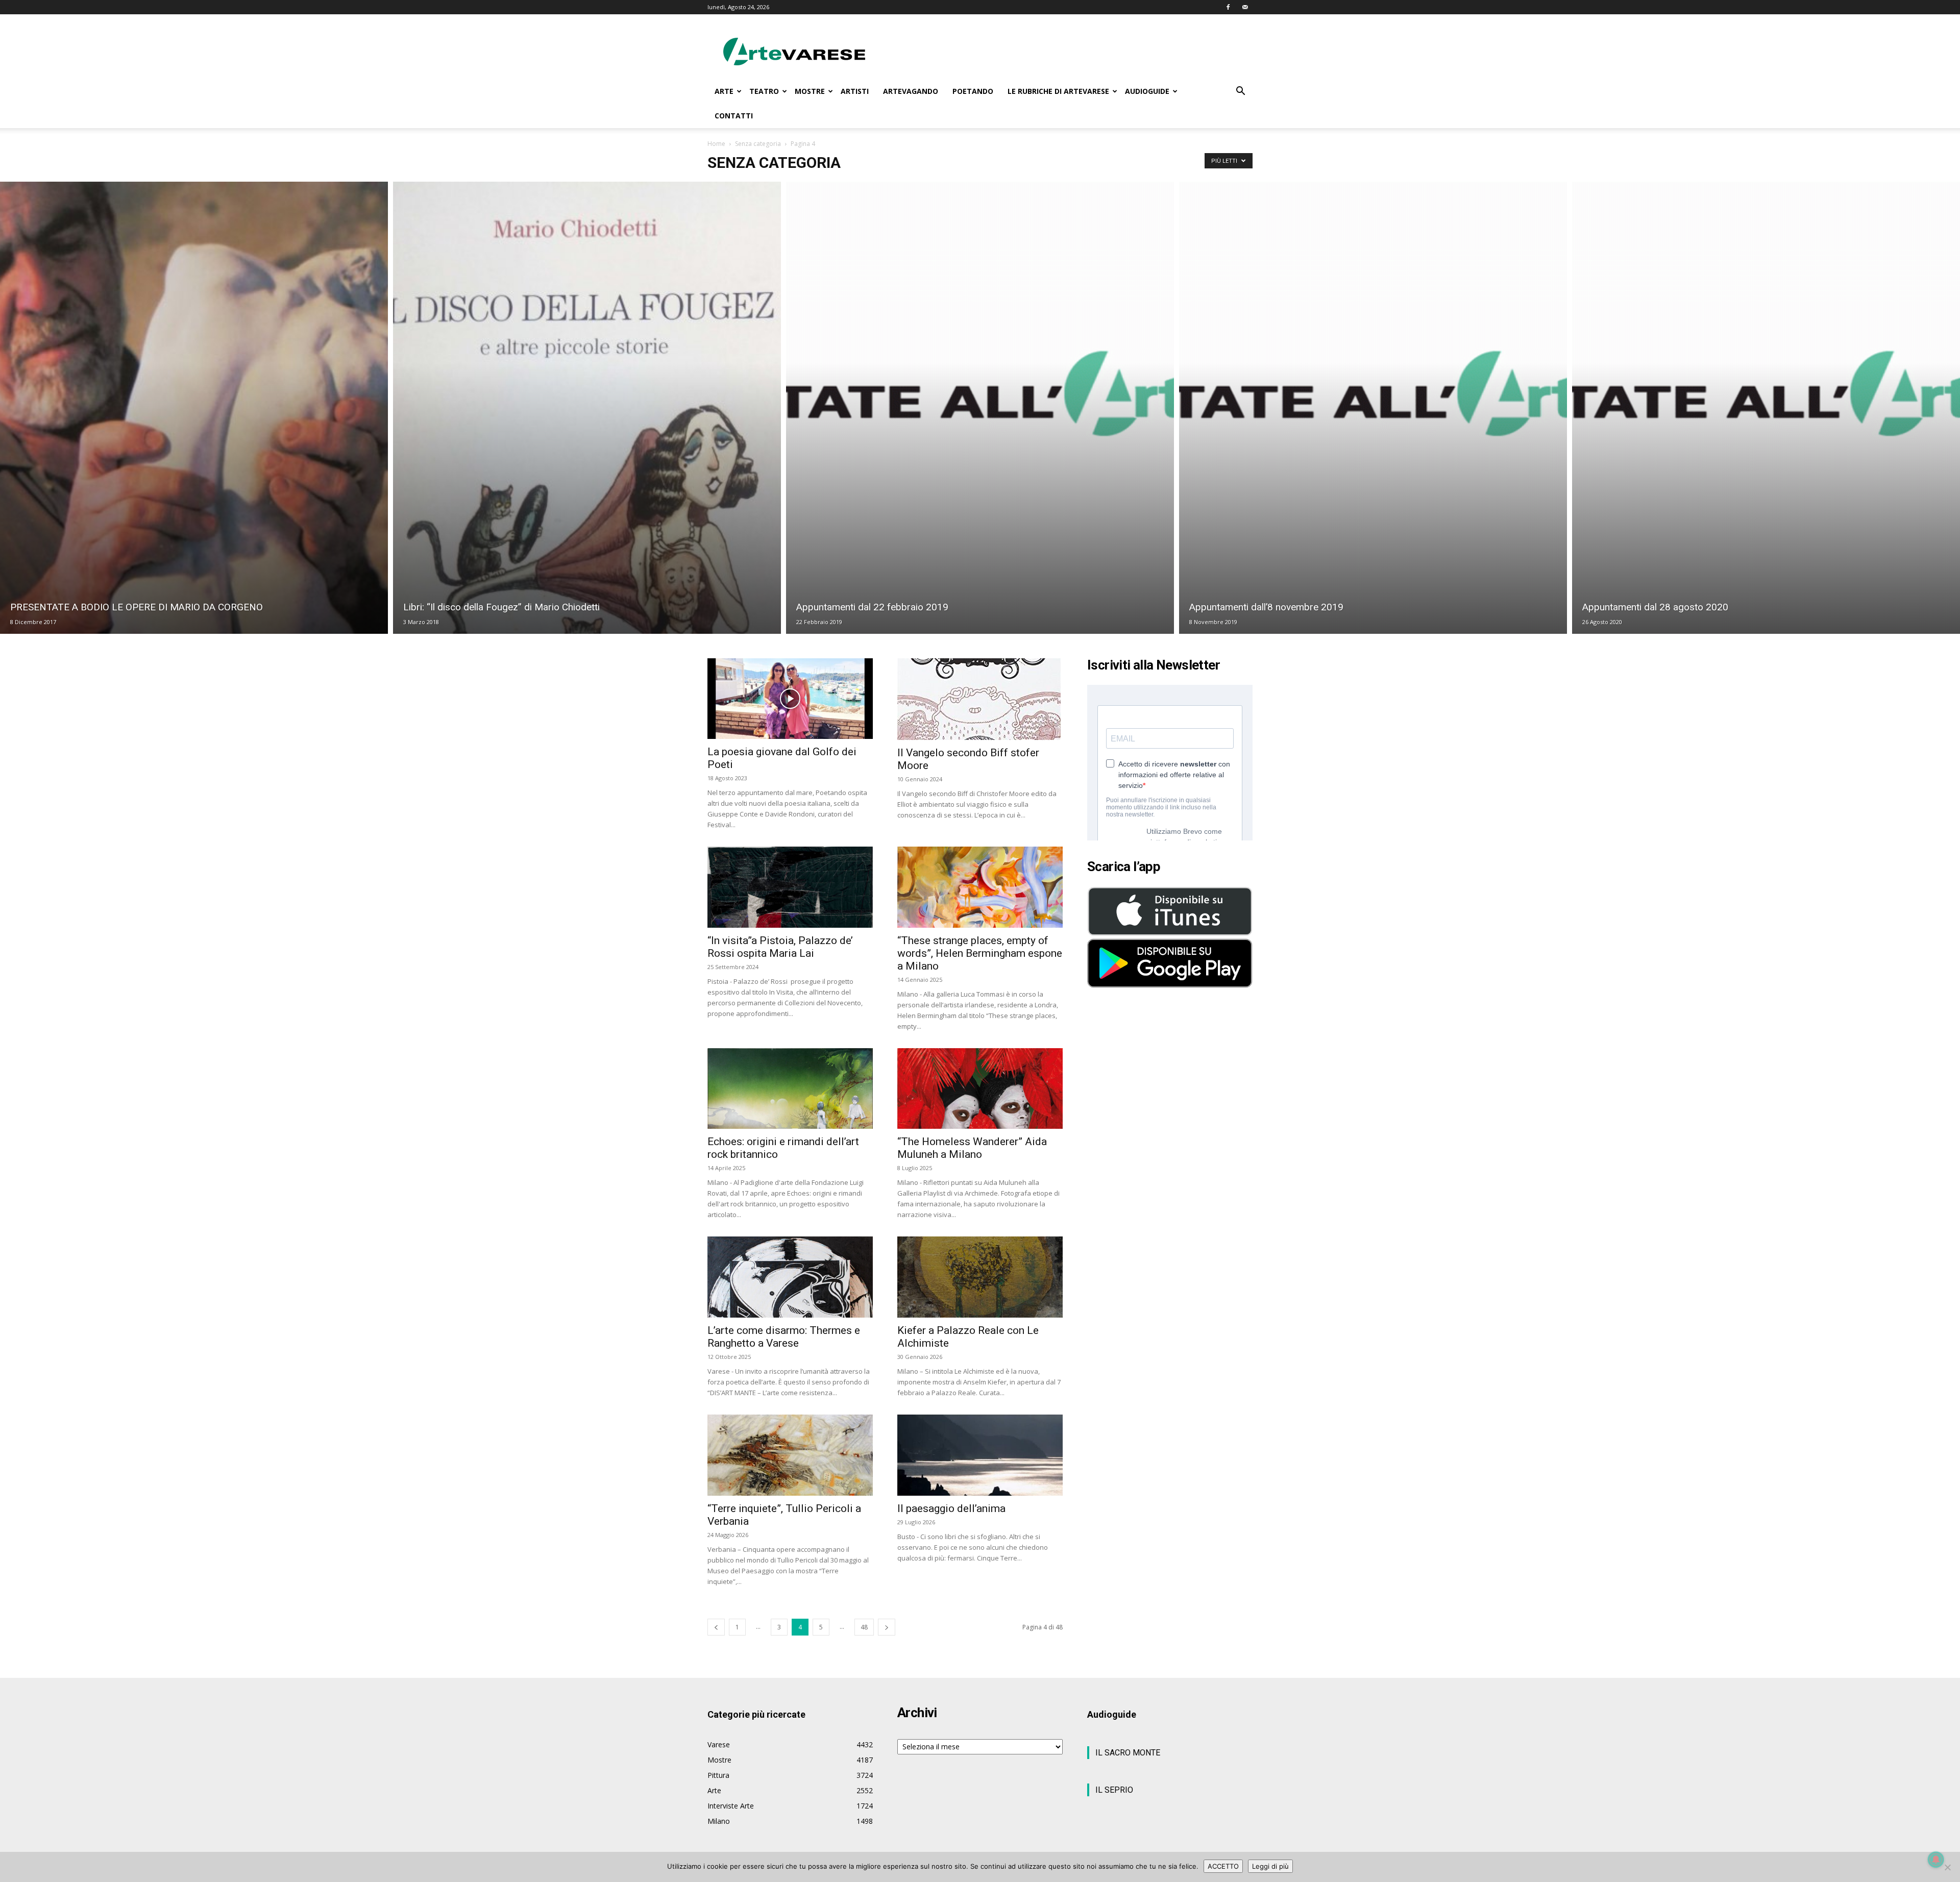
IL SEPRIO (1114, 1790)
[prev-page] (716, 1627)
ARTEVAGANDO (911, 91)
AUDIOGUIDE (1147, 91)
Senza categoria (758, 144)
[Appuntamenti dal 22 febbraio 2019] (980, 408)
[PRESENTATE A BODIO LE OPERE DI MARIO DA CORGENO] (194, 408)
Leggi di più (1270, 1866)
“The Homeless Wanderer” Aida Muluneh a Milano (972, 1148)
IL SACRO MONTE (1128, 1753)
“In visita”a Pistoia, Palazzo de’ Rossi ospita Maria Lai (780, 947)
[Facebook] (1228, 7)
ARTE (724, 91)
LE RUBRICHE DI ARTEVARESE (1058, 91)
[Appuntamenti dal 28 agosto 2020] (1766, 408)
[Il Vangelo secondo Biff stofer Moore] (980, 699)
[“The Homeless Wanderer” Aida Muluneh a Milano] (980, 1089)
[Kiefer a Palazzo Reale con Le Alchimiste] (980, 1277)
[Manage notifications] (1936, 1860)
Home (716, 144)
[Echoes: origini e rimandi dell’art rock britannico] (790, 1089)
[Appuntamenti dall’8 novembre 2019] (1373, 408)
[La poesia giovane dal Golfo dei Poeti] (790, 699)
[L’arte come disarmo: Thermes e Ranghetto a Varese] (790, 1277)
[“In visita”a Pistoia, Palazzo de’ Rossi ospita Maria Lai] (790, 887)
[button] (1240, 92)
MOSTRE (810, 91)
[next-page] (887, 1627)
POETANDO (973, 91)
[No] (1947, 1867)
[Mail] (1245, 7)
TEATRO (764, 91)
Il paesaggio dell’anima (951, 1508)
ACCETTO (1223, 1866)
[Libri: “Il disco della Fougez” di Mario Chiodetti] (587, 408)
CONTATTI (734, 116)
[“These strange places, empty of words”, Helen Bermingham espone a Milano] (980, 887)
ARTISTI (855, 91)
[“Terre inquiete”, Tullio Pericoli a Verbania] (790, 1455)
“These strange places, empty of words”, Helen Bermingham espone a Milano (980, 953)
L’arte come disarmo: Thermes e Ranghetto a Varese (784, 1337)
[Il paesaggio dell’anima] (980, 1455)
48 (864, 1627)
